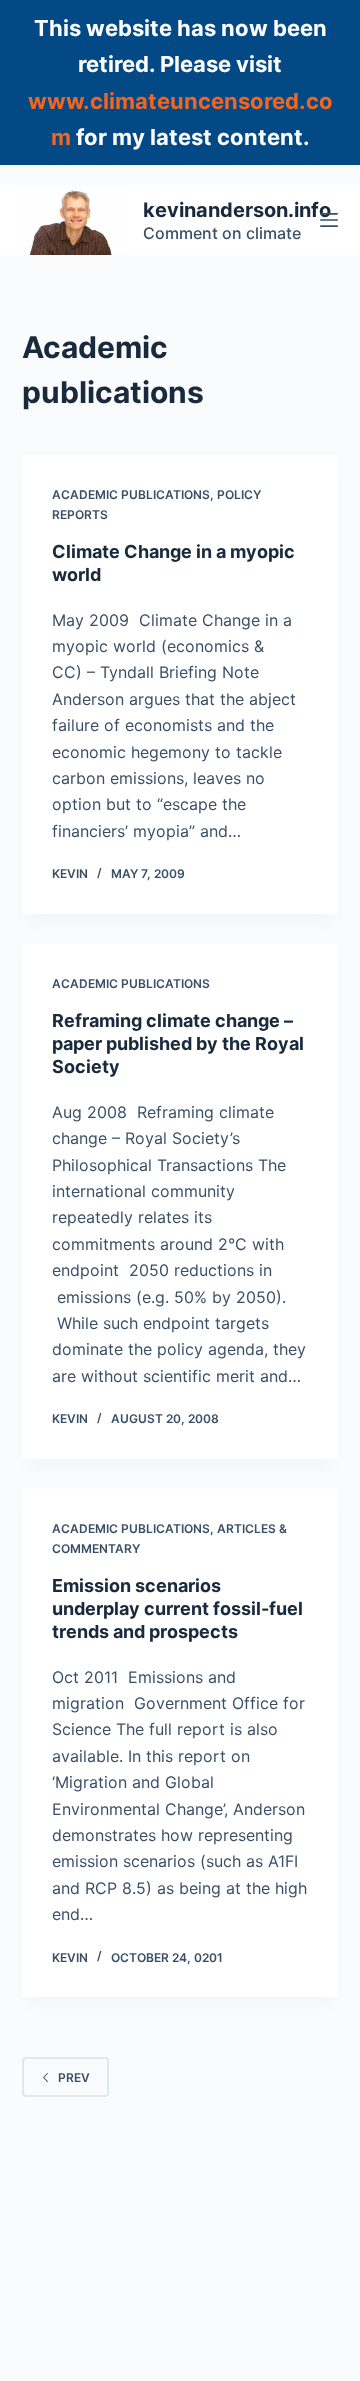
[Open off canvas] (329, 220)
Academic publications (131, 494)
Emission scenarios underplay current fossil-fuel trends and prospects (177, 1609)
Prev (74, 2077)
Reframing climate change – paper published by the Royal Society (178, 1044)
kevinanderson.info (237, 210)
